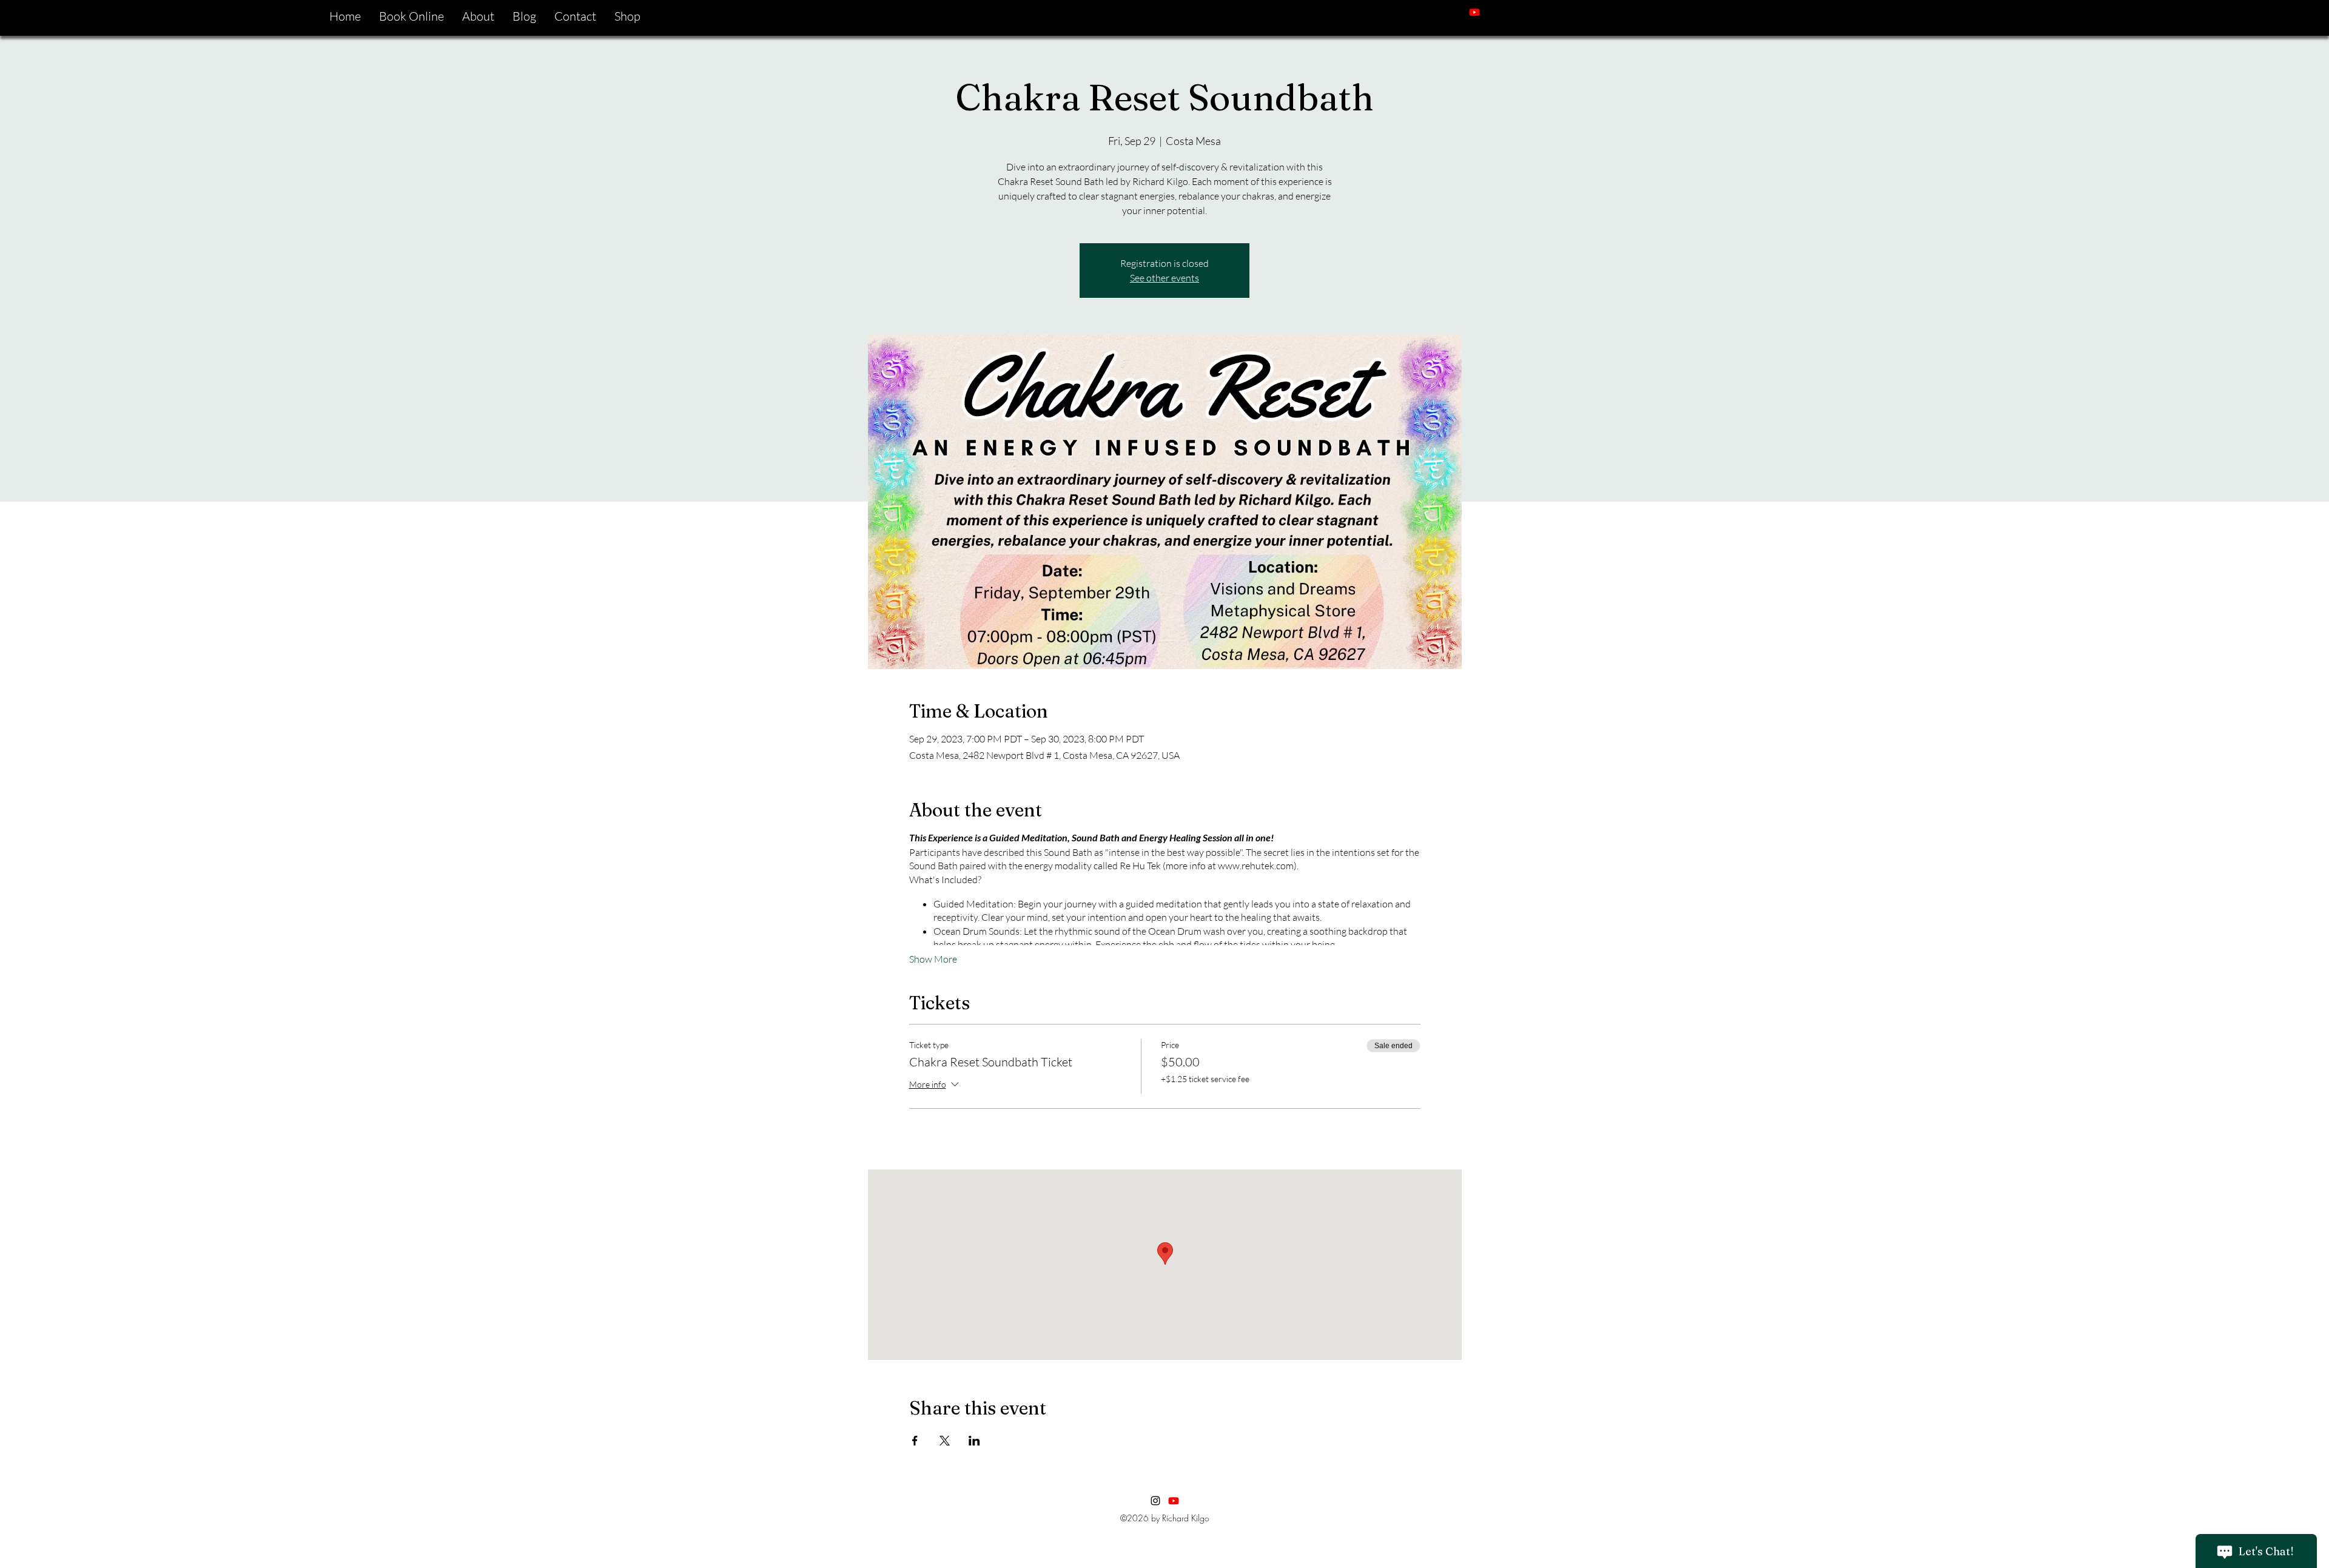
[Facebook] (1511, 12)
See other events (1164, 278)
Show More (933, 959)
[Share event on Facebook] (915, 1441)
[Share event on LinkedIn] (974, 1441)
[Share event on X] (945, 1441)
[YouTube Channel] (1174, 1501)
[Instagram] (1493, 12)
